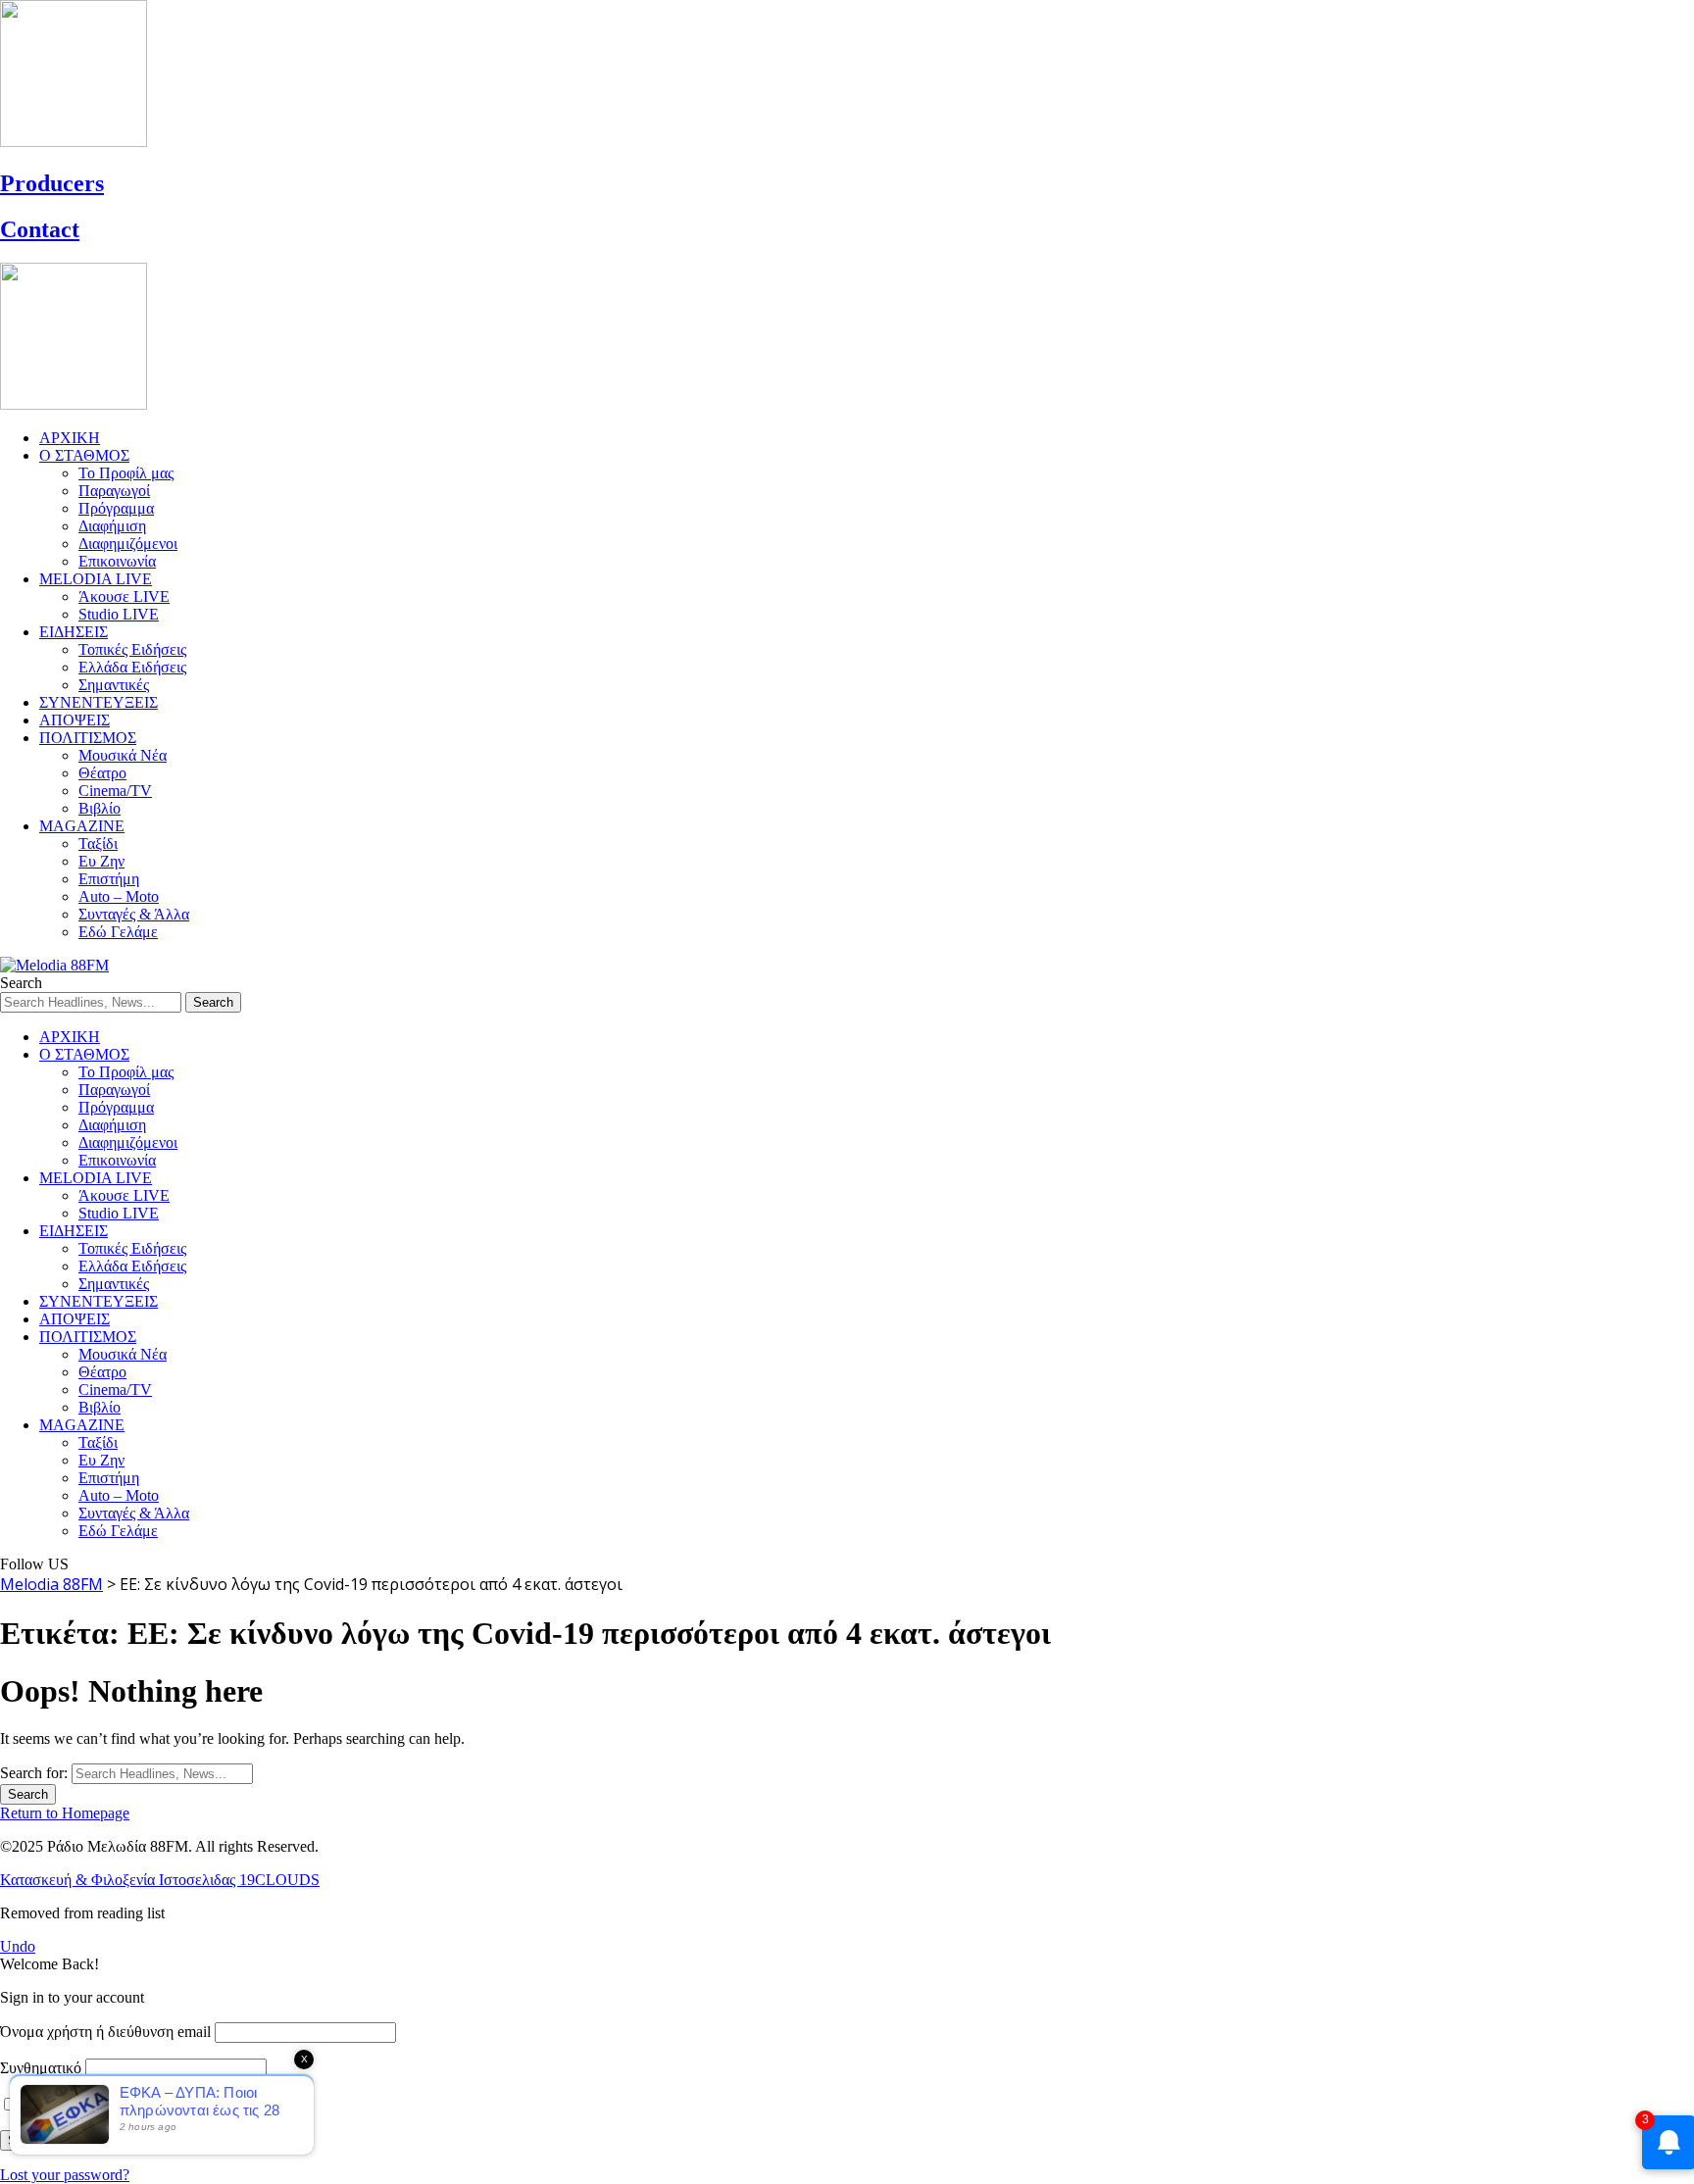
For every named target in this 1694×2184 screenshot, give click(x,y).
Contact (40, 229)
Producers (52, 183)
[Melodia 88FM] (54, 965)
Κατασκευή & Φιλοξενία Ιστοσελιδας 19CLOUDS (160, 1880)
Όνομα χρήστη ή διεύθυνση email (105, 2032)
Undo (18, 1946)
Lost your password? (65, 2175)
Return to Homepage (65, 1813)
